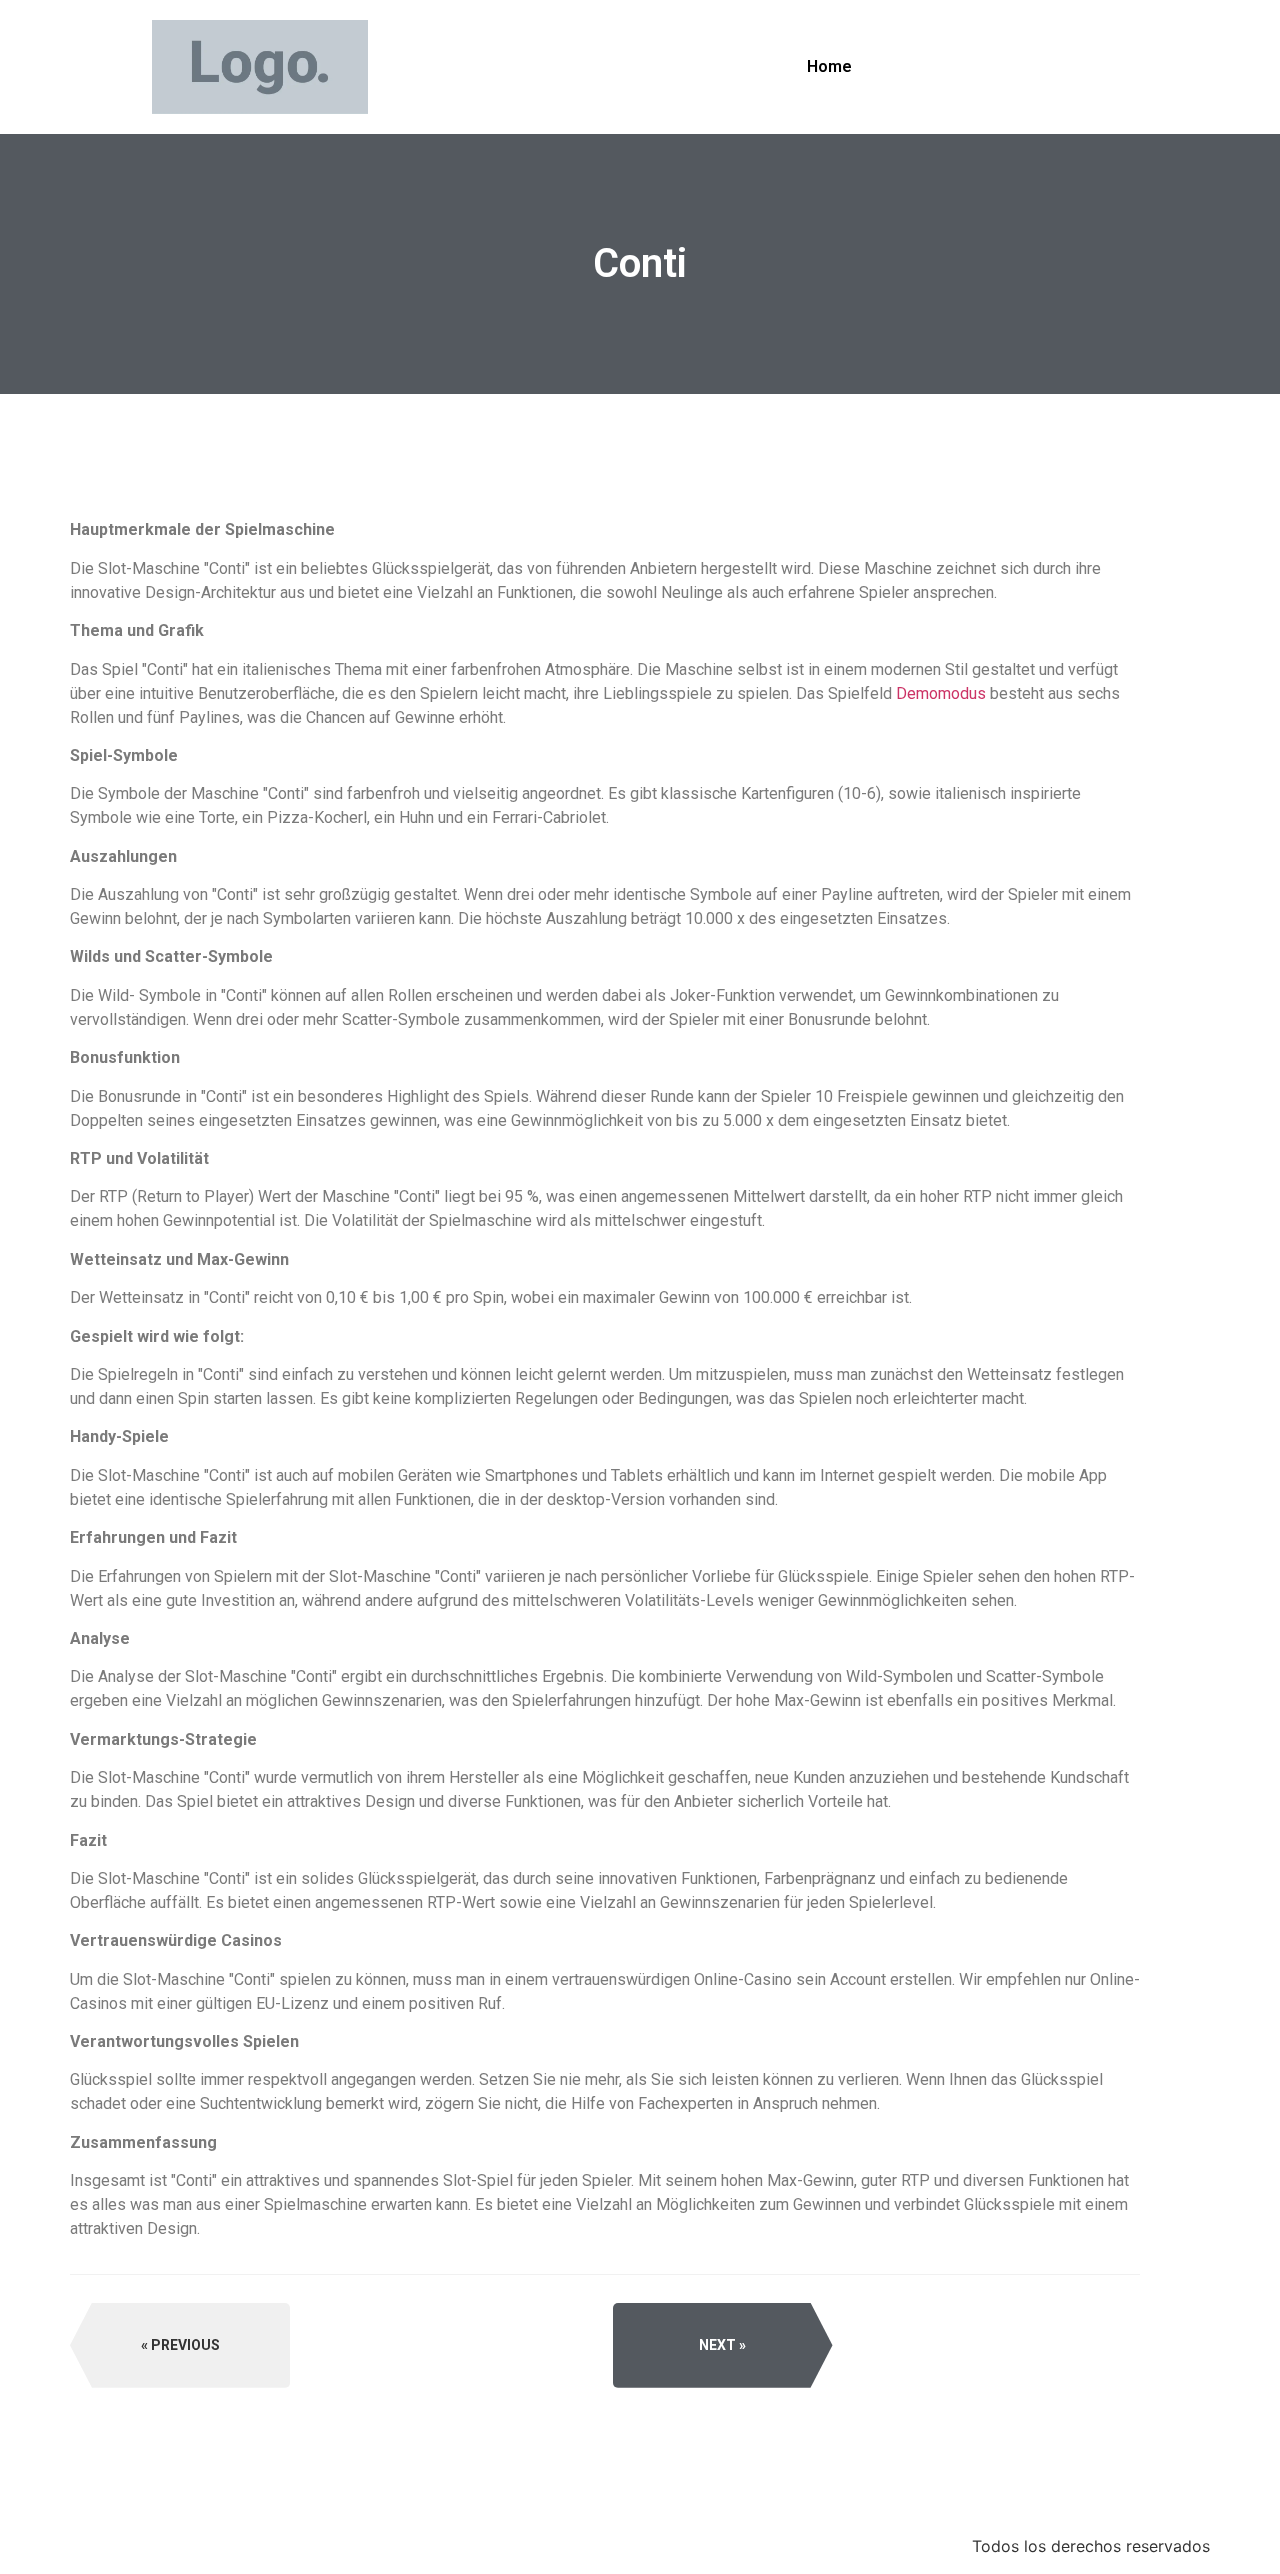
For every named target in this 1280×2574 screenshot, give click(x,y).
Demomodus (941, 693)
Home (829, 66)
